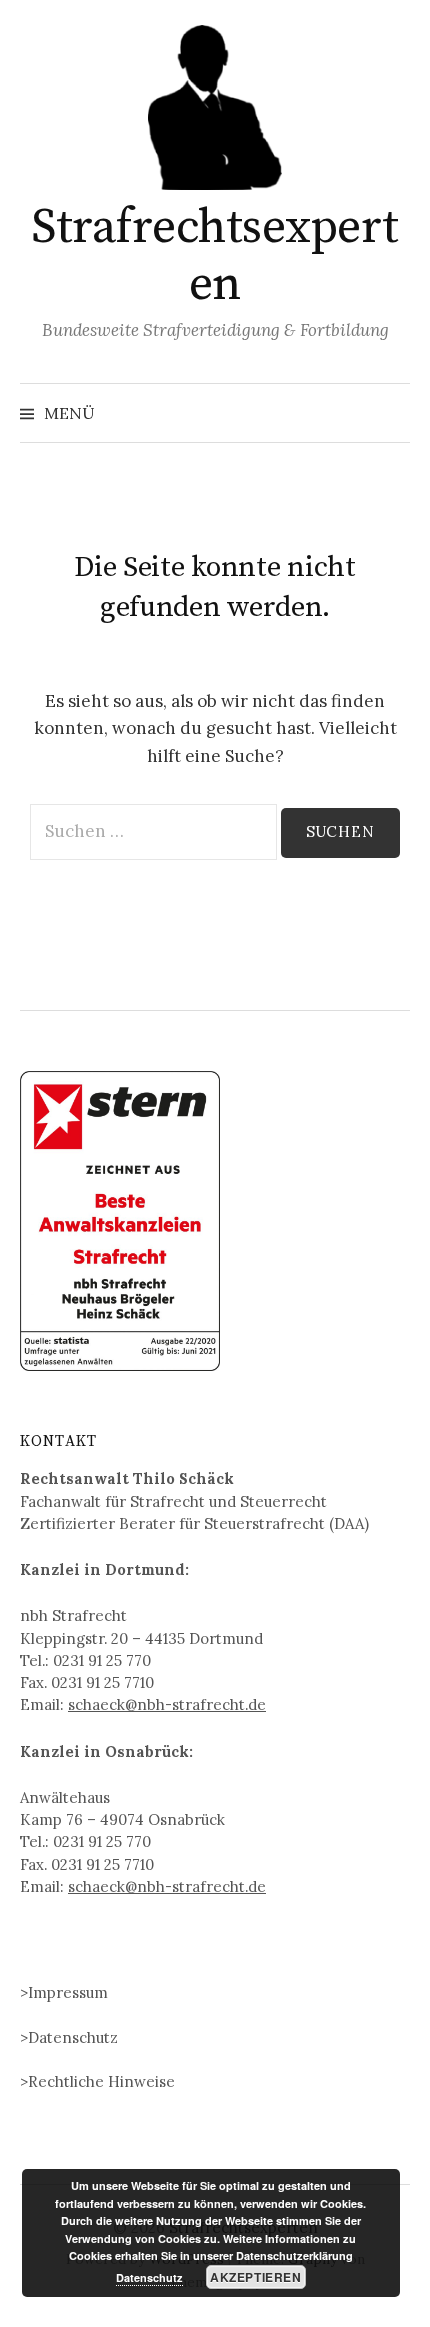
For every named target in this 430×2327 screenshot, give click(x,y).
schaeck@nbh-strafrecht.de (167, 1704)
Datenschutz (149, 2277)
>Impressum (64, 1992)
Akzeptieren (256, 2277)
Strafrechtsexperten (215, 257)
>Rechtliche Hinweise (97, 2081)
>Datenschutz (69, 2037)
